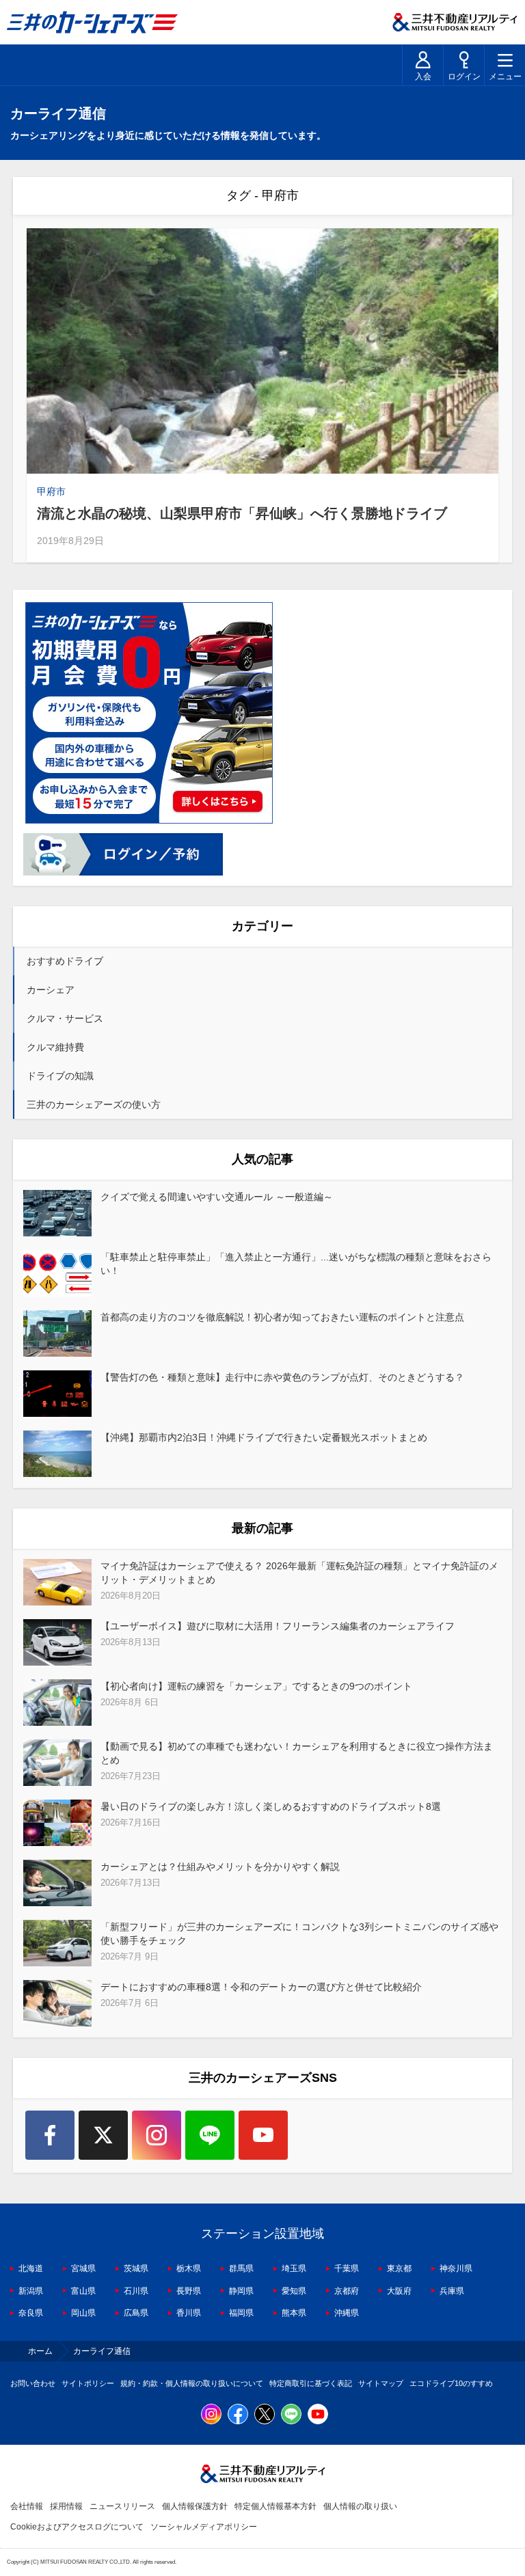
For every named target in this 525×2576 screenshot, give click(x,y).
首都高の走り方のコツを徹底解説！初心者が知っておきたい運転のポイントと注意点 (282, 1317)
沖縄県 (347, 2313)
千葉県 (347, 2268)
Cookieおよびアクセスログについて (77, 2527)
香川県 (189, 2313)
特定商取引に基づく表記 (311, 2383)
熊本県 (294, 2313)
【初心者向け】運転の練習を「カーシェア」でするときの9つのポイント (256, 1686)
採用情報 (66, 2506)
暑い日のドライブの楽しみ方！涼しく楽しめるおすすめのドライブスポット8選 (271, 1806)
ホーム (40, 2351)
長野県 (189, 2291)
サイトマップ (381, 2383)
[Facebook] (50, 2135)
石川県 (136, 2291)
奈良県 (31, 2313)
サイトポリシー (88, 2383)
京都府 (347, 2291)
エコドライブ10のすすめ (451, 2383)
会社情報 (27, 2506)
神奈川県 (456, 2268)
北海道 (31, 2268)
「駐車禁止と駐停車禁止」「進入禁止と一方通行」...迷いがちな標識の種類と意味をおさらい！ (296, 1264)
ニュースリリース (122, 2506)
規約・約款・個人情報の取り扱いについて (192, 2383)
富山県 (83, 2291)
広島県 (136, 2313)
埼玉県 (294, 2268)
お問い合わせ (33, 2383)
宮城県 (83, 2268)
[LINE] (210, 2135)
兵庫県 (452, 2291)
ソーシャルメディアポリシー (204, 2527)
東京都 (399, 2268)
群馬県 (241, 2268)
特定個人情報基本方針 (275, 2506)
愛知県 (294, 2291)
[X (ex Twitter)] (103, 2135)
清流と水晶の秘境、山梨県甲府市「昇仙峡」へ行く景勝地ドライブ (242, 513)
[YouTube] (263, 2135)
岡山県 (83, 2313)
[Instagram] (157, 2135)
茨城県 (136, 2268)
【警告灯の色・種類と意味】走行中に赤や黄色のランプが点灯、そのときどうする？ (282, 1377)
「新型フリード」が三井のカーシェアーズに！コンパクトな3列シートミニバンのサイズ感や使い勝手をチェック (299, 1934)
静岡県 (241, 2291)
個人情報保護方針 (195, 2506)
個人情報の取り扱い (360, 2506)
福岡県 (241, 2313)
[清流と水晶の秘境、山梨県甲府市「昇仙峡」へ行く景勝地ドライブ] (262, 351)
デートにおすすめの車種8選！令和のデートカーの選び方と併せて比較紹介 (261, 1987)
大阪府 (399, 2291)
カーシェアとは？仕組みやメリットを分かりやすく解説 (220, 1867)
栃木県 (189, 2268)
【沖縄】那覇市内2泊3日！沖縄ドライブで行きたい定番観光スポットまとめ (264, 1437)
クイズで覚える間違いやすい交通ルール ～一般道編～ (217, 1197)
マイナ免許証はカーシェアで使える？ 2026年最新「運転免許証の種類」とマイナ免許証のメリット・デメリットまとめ (299, 1573)
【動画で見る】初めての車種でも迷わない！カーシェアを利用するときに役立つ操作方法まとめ (297, 1753)
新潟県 (31, 2291)
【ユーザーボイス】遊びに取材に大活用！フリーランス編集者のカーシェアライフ (278, 1626)
